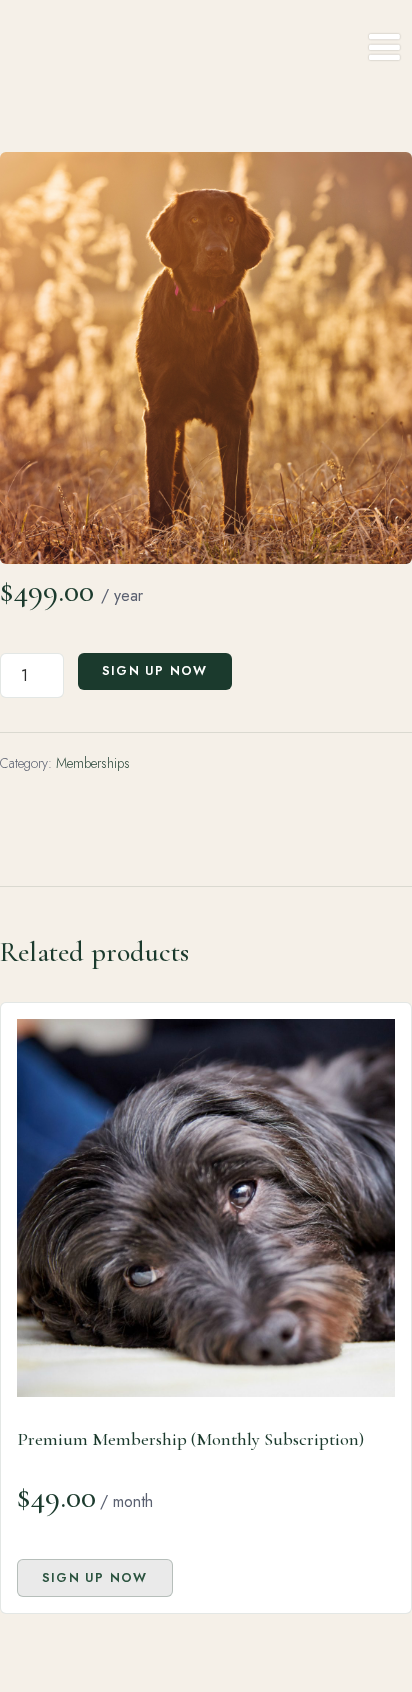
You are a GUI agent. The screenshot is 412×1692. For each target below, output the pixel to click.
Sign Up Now (155, 671)
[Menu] (384, 48)
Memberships (93, 763)
